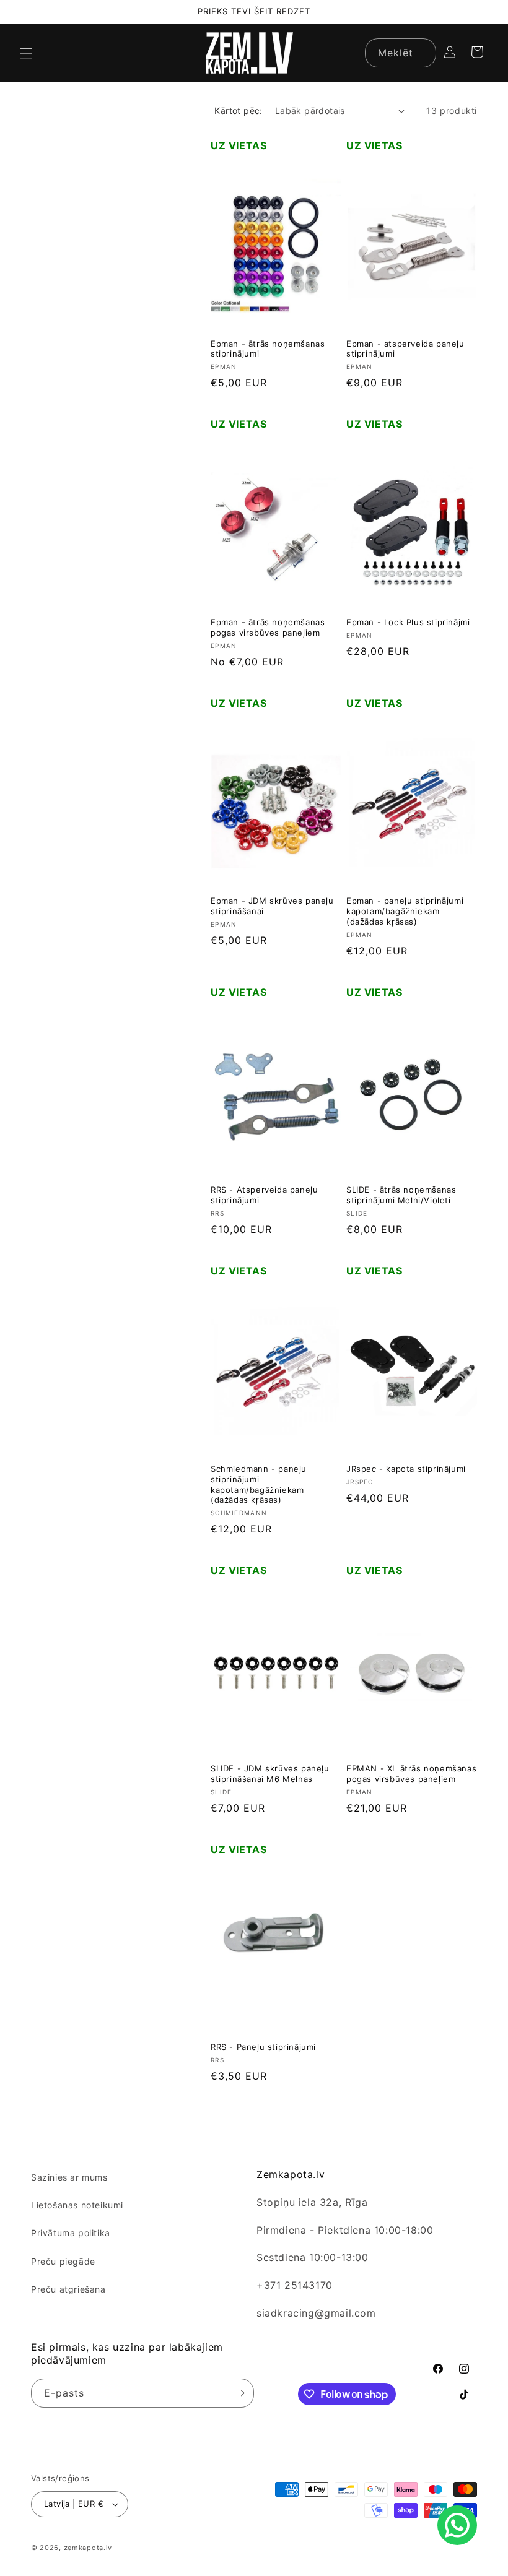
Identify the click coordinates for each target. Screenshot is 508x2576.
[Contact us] (457, 2525)
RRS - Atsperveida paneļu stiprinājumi (264, 1195)
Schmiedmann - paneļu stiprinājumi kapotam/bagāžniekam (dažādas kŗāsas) (259, 1485)
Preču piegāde (63, 2261)
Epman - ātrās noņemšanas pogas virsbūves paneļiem (268, 627)
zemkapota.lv (88, 2548)
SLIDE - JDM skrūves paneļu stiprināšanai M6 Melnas (270, 1774)
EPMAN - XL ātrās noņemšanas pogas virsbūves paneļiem (411, 1774)
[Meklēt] (422, 53)
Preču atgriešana (68, 2289)
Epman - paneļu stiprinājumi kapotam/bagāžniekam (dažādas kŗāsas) (405, 911)
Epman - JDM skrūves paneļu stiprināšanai (272, 906)
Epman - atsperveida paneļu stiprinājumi (405, 349)
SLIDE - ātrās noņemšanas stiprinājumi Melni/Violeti (401, 1195)
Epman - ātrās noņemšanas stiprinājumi (268, 349)
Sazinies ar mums (69, 2177)
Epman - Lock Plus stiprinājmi (408, 622)
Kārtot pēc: (238, 110)
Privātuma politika (71, 2233)
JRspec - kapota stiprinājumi (406, 1469)
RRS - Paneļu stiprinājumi (263, 2047)
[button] (26, 53)
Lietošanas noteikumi (77, 2205)
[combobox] (401, 53)
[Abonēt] (240, 2393)
